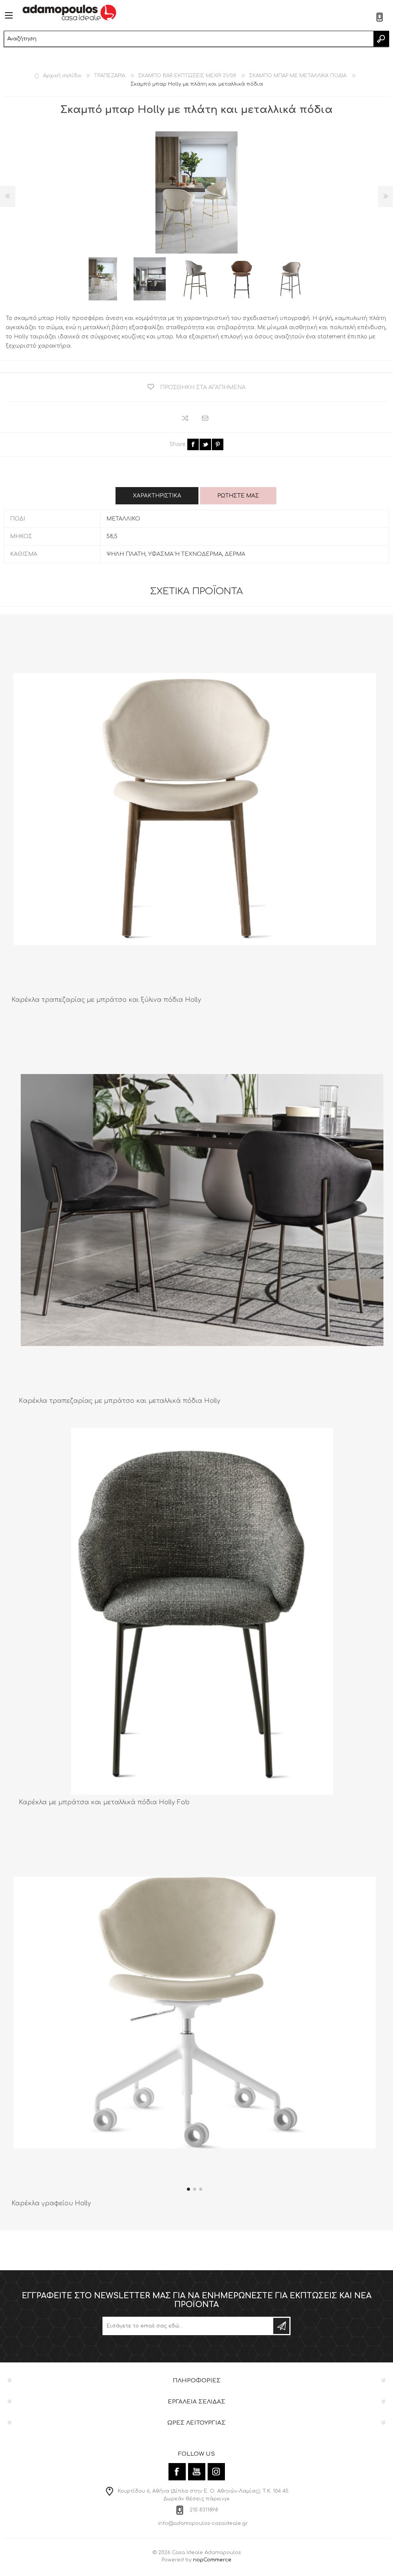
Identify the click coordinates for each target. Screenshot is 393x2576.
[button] (188, 2189)
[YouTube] (197, 2472)
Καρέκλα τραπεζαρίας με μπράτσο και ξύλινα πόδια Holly (106, 1000)
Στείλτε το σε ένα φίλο (206, 419)
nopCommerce (212, 2560)
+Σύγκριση (186, 418)
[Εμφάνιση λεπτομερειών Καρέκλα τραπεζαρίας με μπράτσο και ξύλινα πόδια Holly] (195, 809)
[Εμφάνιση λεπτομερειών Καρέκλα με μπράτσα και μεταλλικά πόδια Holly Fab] (202, 1611)
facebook (193, 444)
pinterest (218, 444)
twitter (205, 444)
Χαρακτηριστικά (157, 496)
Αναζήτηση (381, 39)
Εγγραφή (281, 2326)
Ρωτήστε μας (238, 496)
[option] (103, 279)
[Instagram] (216, 2472)
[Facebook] (177, 2472)
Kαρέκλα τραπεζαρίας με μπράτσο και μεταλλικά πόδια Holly (120, 1401)
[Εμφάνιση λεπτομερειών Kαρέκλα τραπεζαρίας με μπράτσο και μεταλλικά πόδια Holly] (202, 1210)
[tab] (157, 496)
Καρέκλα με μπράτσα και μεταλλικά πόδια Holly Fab (104, 1802)
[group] (195, 2012)
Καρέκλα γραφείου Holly (51, 2203)
